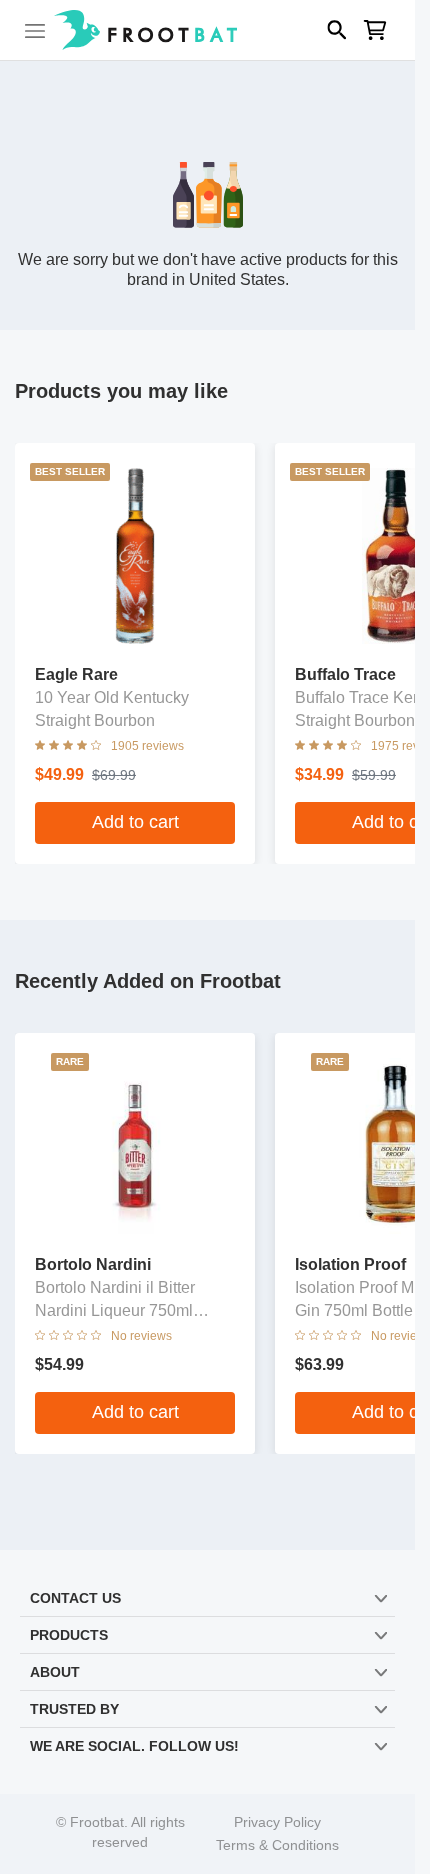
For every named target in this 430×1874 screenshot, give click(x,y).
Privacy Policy (277, 1822)
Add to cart (135, 822)
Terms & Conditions (277, 1845)
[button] (207, 30)
